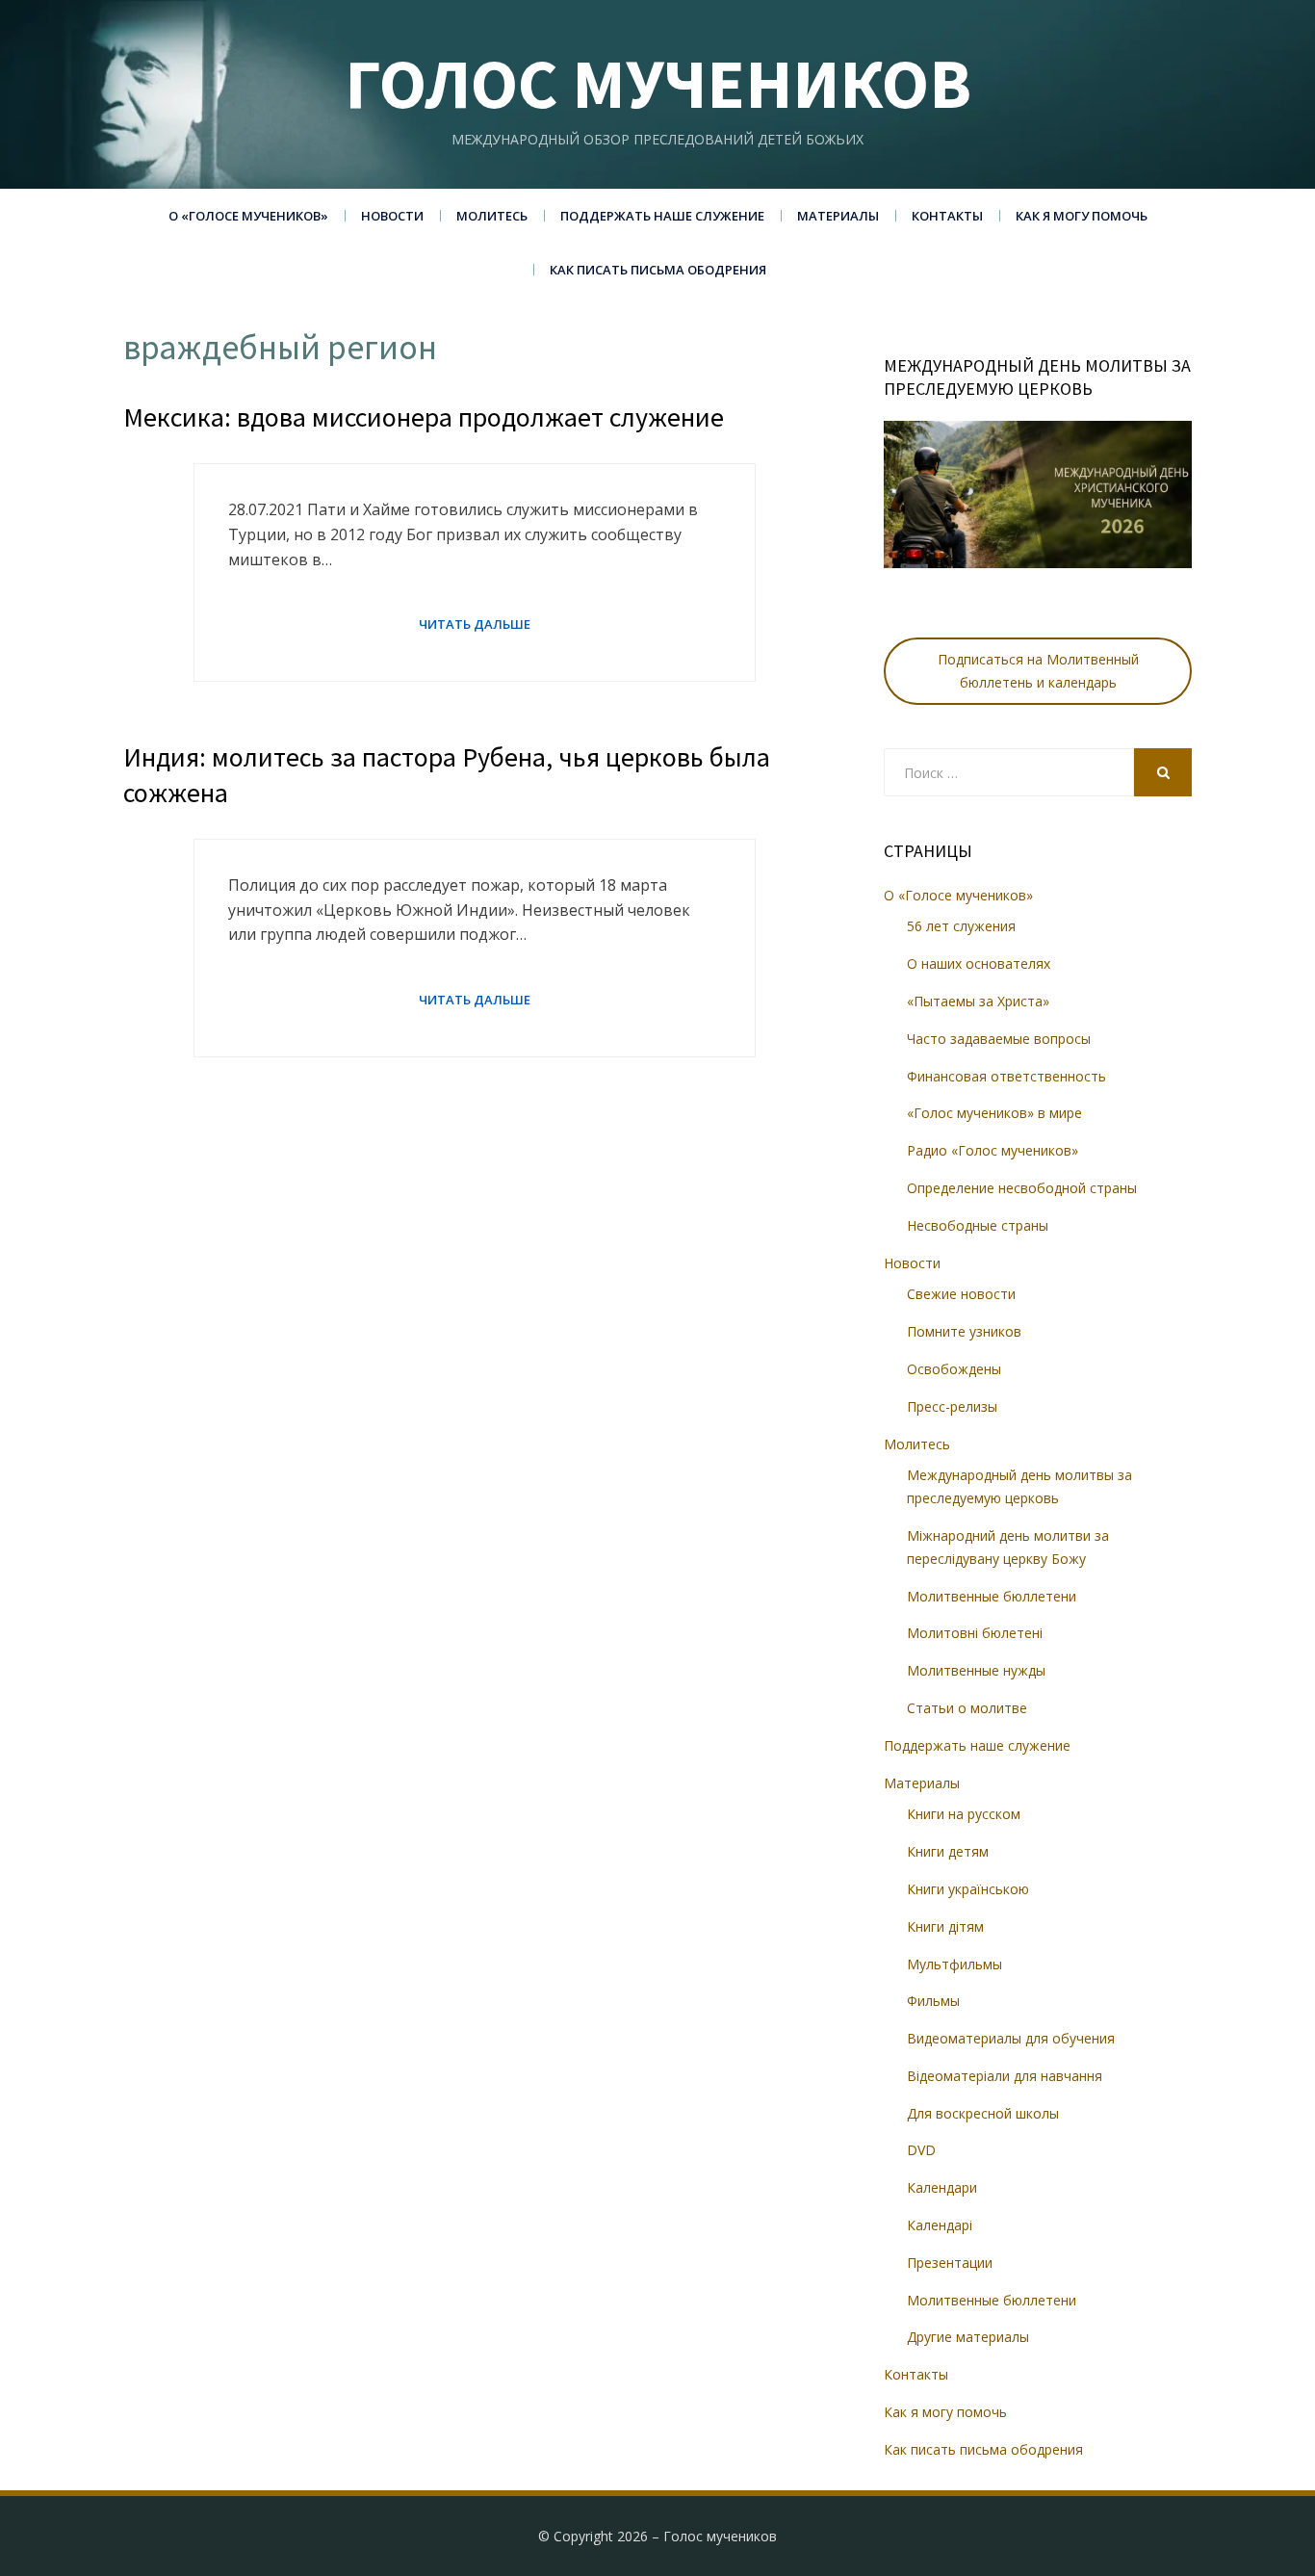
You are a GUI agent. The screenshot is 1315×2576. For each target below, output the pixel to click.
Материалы (838, 216)
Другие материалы (968, 2337)
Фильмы (933, 2001)
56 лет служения (961, 926)
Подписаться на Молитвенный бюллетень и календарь (1038, 671)
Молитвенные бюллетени (992, 1596)
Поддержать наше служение (662, 216)
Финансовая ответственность (1006, 1076)
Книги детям (948, 1851)
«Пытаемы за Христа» (978, 1001)
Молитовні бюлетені (975, 1633)
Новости (392, 216)
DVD (921, 2150)
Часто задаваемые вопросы (999, 1039)
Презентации (950, 2263)
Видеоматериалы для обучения (1011, 2038)
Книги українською (968, 1889)
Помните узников (964, 1331)
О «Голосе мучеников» (248, 216)
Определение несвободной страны (1022, 1188)
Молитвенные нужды (976, 1670)
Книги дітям (945, 1926)
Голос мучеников (658, 83)
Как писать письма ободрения (658, 270)
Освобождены (954, 1369)
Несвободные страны (978, 1225)
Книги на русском (964, 1814)
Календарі (940, 2225)
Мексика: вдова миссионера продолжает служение (424, 417)
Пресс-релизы (952, 1406)
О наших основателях (979, 963)
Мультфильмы (954, 1964)
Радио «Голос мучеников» (993, 1150)
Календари (942, 2187)
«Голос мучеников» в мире (994, 1113)
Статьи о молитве (967, 1708)
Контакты (947, 216)
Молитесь (492, 216)
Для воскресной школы (983, 2113)
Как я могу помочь (1082, 216)
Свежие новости (961, 1294)
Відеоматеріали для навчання (1005, 2076)
